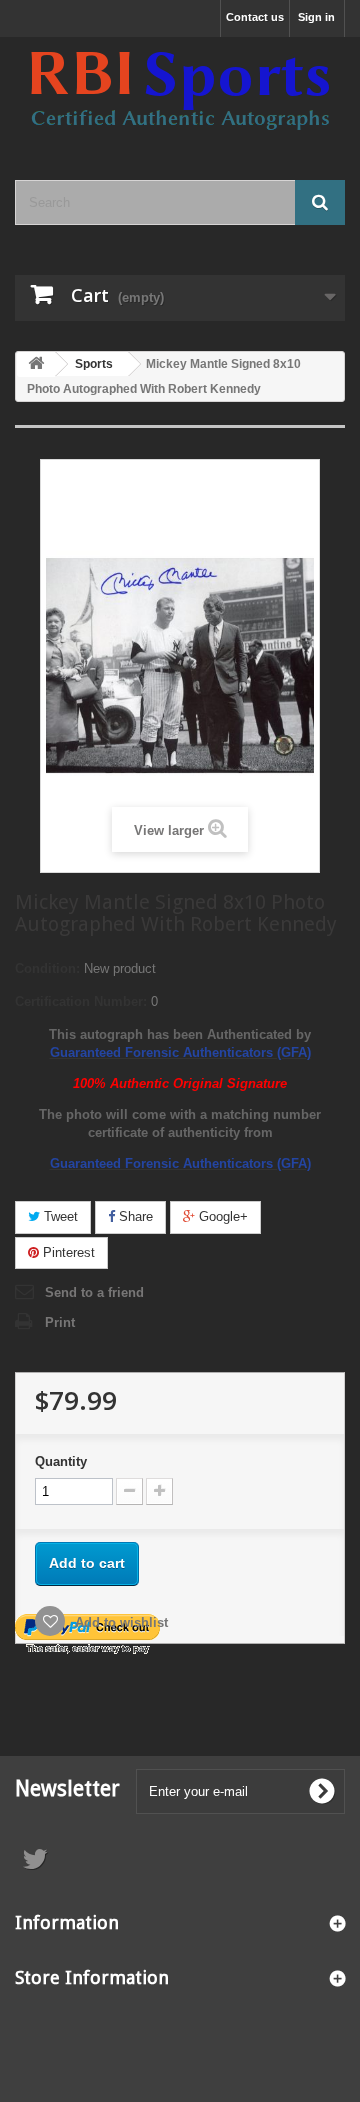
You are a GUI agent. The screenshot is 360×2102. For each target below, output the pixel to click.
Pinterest (67, 1252)
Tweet (59, 1216)
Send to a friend (94, 1292)
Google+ (221, 1216)
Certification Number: (81, 1001)
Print (60, 1322)
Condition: (47, 968)
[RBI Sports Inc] (180, 91)
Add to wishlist (119, 1622)
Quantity (61, 1461)
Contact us (255, 17)
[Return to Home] (36, 364)
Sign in (316, 17)
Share (134, 1216)
